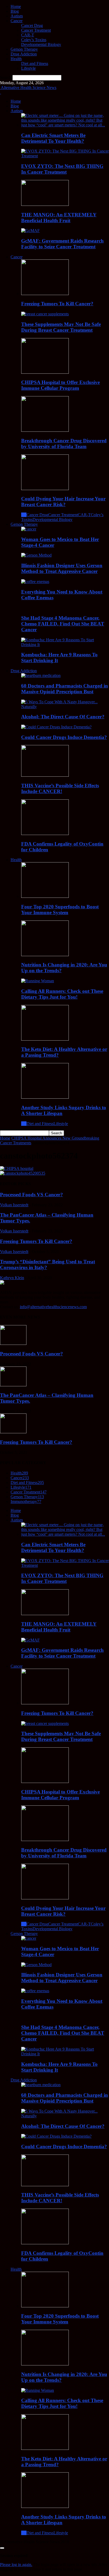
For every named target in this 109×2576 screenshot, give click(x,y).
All (24, 515)
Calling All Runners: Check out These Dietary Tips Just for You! (62, 994)
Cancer (17, 21)
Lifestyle (28, 68)
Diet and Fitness (35, 63)
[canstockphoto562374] (17, 1168)
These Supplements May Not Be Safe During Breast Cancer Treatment (61, 327)
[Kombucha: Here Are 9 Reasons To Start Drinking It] (65, 645)
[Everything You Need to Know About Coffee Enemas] (35, 582)
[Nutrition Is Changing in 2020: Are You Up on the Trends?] (45, 955)
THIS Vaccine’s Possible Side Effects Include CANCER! (60, 788)
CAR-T (28, 35)
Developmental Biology (41, 44)
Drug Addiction (24, 54)
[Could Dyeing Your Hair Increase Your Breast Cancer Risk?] (45, 489)
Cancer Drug (32, 25)
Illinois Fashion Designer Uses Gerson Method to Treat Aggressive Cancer (62, 568)
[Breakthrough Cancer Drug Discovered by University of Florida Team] (45, 430)
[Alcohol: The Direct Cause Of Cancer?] (65, 707)
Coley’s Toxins (34, 40)
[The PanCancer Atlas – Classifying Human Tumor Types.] (13, 1385)
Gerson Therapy (24, 49)
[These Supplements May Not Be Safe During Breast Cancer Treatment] (45, 314)
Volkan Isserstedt (14, 1205)
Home (16, 6)
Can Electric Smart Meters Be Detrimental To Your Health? (53, 138)
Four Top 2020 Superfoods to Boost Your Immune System (60, 910)
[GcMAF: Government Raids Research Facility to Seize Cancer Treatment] (30, 231)
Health (16, 59)
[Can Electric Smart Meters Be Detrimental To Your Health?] (65, 125)
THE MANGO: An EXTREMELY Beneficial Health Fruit (59, 218)
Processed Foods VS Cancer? (31, 1195)
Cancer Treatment (36, 30)
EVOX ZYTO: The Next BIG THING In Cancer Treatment (62, 169)
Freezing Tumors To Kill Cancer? (57, 304)
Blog (15, 11)
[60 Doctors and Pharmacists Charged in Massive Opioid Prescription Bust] (41, 675)
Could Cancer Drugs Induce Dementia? (64, 737)
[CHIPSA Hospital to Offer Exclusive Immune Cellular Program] (45, 372)
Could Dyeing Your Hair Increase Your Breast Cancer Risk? (63, 502)
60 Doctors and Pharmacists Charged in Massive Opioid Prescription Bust (65, 689)
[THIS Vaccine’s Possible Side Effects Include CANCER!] (45, 775)
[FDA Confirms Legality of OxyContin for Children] (45, 834)
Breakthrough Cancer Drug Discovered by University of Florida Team (64, 443)
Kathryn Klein (12, 1278)
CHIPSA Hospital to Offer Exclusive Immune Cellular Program (60, 385)
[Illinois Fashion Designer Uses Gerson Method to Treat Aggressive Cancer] (36, 555)
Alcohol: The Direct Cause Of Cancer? (63, 717)
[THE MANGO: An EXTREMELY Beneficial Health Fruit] (45, 204)
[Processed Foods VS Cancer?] (13, 1343)
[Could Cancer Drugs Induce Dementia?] (56, 727)
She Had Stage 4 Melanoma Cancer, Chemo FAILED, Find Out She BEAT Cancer (63, 624)
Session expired (14, 2556)
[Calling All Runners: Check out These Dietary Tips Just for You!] (38, 981)
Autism (17, 16)
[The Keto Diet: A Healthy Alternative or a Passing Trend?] (45, 1039)
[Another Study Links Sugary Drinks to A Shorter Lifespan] (45, 1097)
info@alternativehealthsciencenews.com (53, 1307)
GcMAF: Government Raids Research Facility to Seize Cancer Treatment (62, 244)
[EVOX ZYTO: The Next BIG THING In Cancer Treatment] (65, 156)
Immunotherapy (26, 1502)
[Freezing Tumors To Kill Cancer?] (45, 294)
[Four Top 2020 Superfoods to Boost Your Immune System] (45, 896)
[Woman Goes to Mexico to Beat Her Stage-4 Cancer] (29, 529)
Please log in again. (16, 2565)
